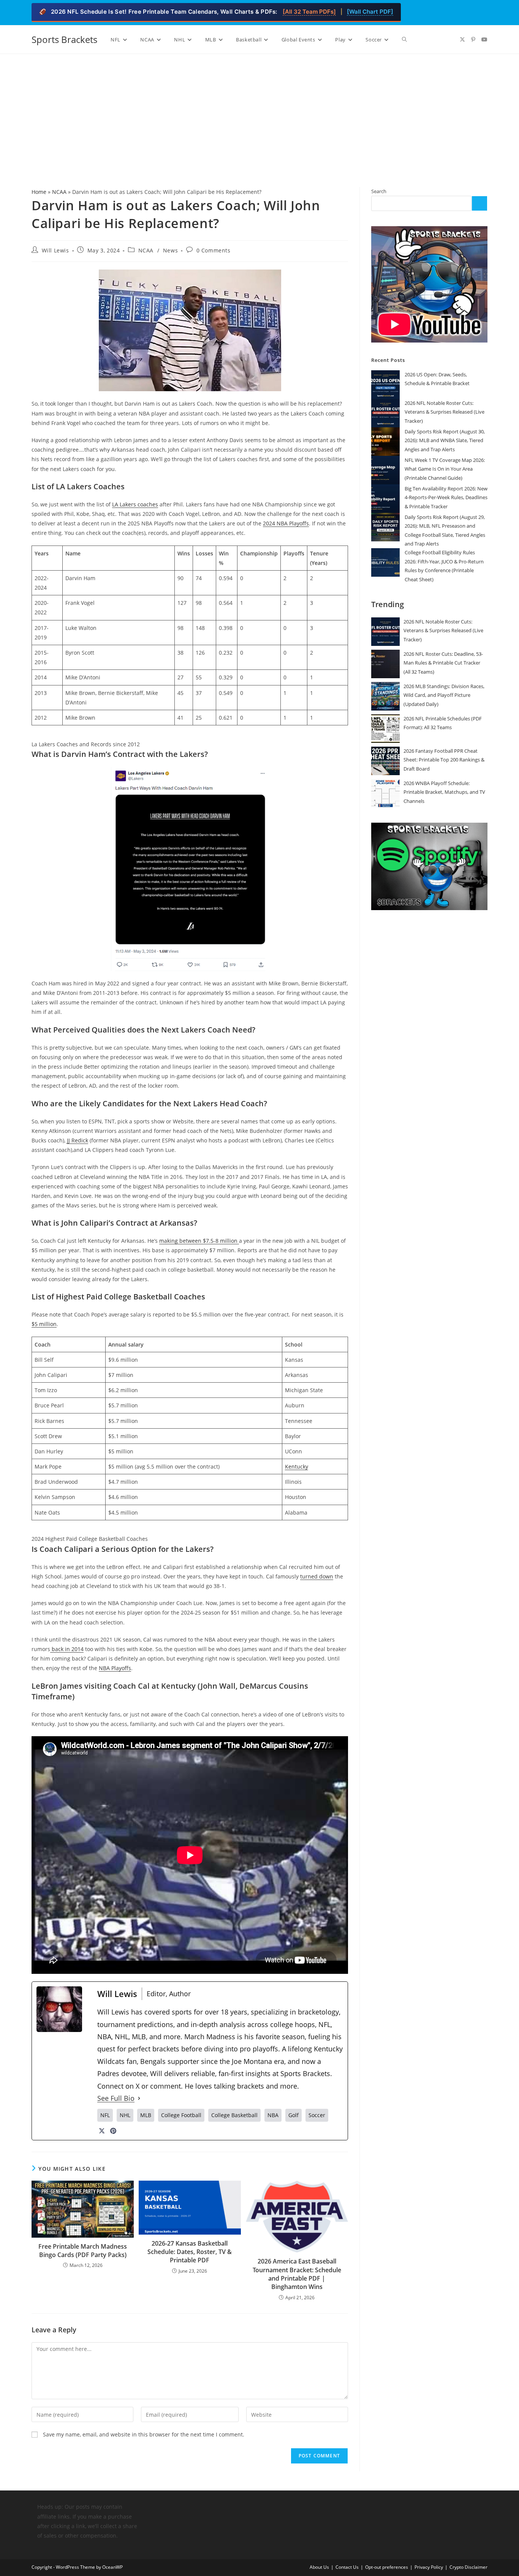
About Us (319, 2567)
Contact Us (347, 2567)
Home (39, 192)
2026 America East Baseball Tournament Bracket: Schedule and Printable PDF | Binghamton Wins (297, 2274)
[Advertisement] (259, 111)
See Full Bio (116, 2098)
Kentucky (297, 1466)
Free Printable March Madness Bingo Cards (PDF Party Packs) (83, 2251)
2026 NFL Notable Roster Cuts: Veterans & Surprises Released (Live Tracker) (445, 412)
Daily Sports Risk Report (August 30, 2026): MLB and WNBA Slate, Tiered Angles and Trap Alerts (445, 440)
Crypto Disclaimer (468, 2567)
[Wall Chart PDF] (370, 12)
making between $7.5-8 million (199, 1241)
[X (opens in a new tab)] (462, 40)
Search (379, 191)
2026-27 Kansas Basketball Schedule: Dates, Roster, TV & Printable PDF (190, 2252)
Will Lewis (55, 250)
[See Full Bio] (139, 2098)
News (170, 250)
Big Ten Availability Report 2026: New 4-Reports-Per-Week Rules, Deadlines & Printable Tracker (446, 497)
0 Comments (214, 250)
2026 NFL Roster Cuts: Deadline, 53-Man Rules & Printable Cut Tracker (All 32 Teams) (443, 663)
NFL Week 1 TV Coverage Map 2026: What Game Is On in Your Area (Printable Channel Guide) (445, 469)
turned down (317, 1576)
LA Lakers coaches (135, 504)
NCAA (59, 192)
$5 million (44, 1324)
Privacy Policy (429, 2567)
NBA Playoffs (115, 1668)
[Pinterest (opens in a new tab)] (473, 40)
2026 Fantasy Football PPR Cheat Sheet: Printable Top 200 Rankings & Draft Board (444, 760)
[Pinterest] (113, 2131)
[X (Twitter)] (102, 2131)
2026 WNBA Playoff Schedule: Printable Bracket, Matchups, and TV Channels (444, 792)
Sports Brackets (64, 39)
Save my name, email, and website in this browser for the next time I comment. (144, 2434)
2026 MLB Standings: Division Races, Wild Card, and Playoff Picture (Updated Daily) (444, 695)
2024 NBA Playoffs (286, 523)
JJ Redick (78, 1140)
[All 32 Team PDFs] (309, 12)
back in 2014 (67, 1649)
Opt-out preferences (387, 2567)
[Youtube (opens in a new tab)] (484, 40)
